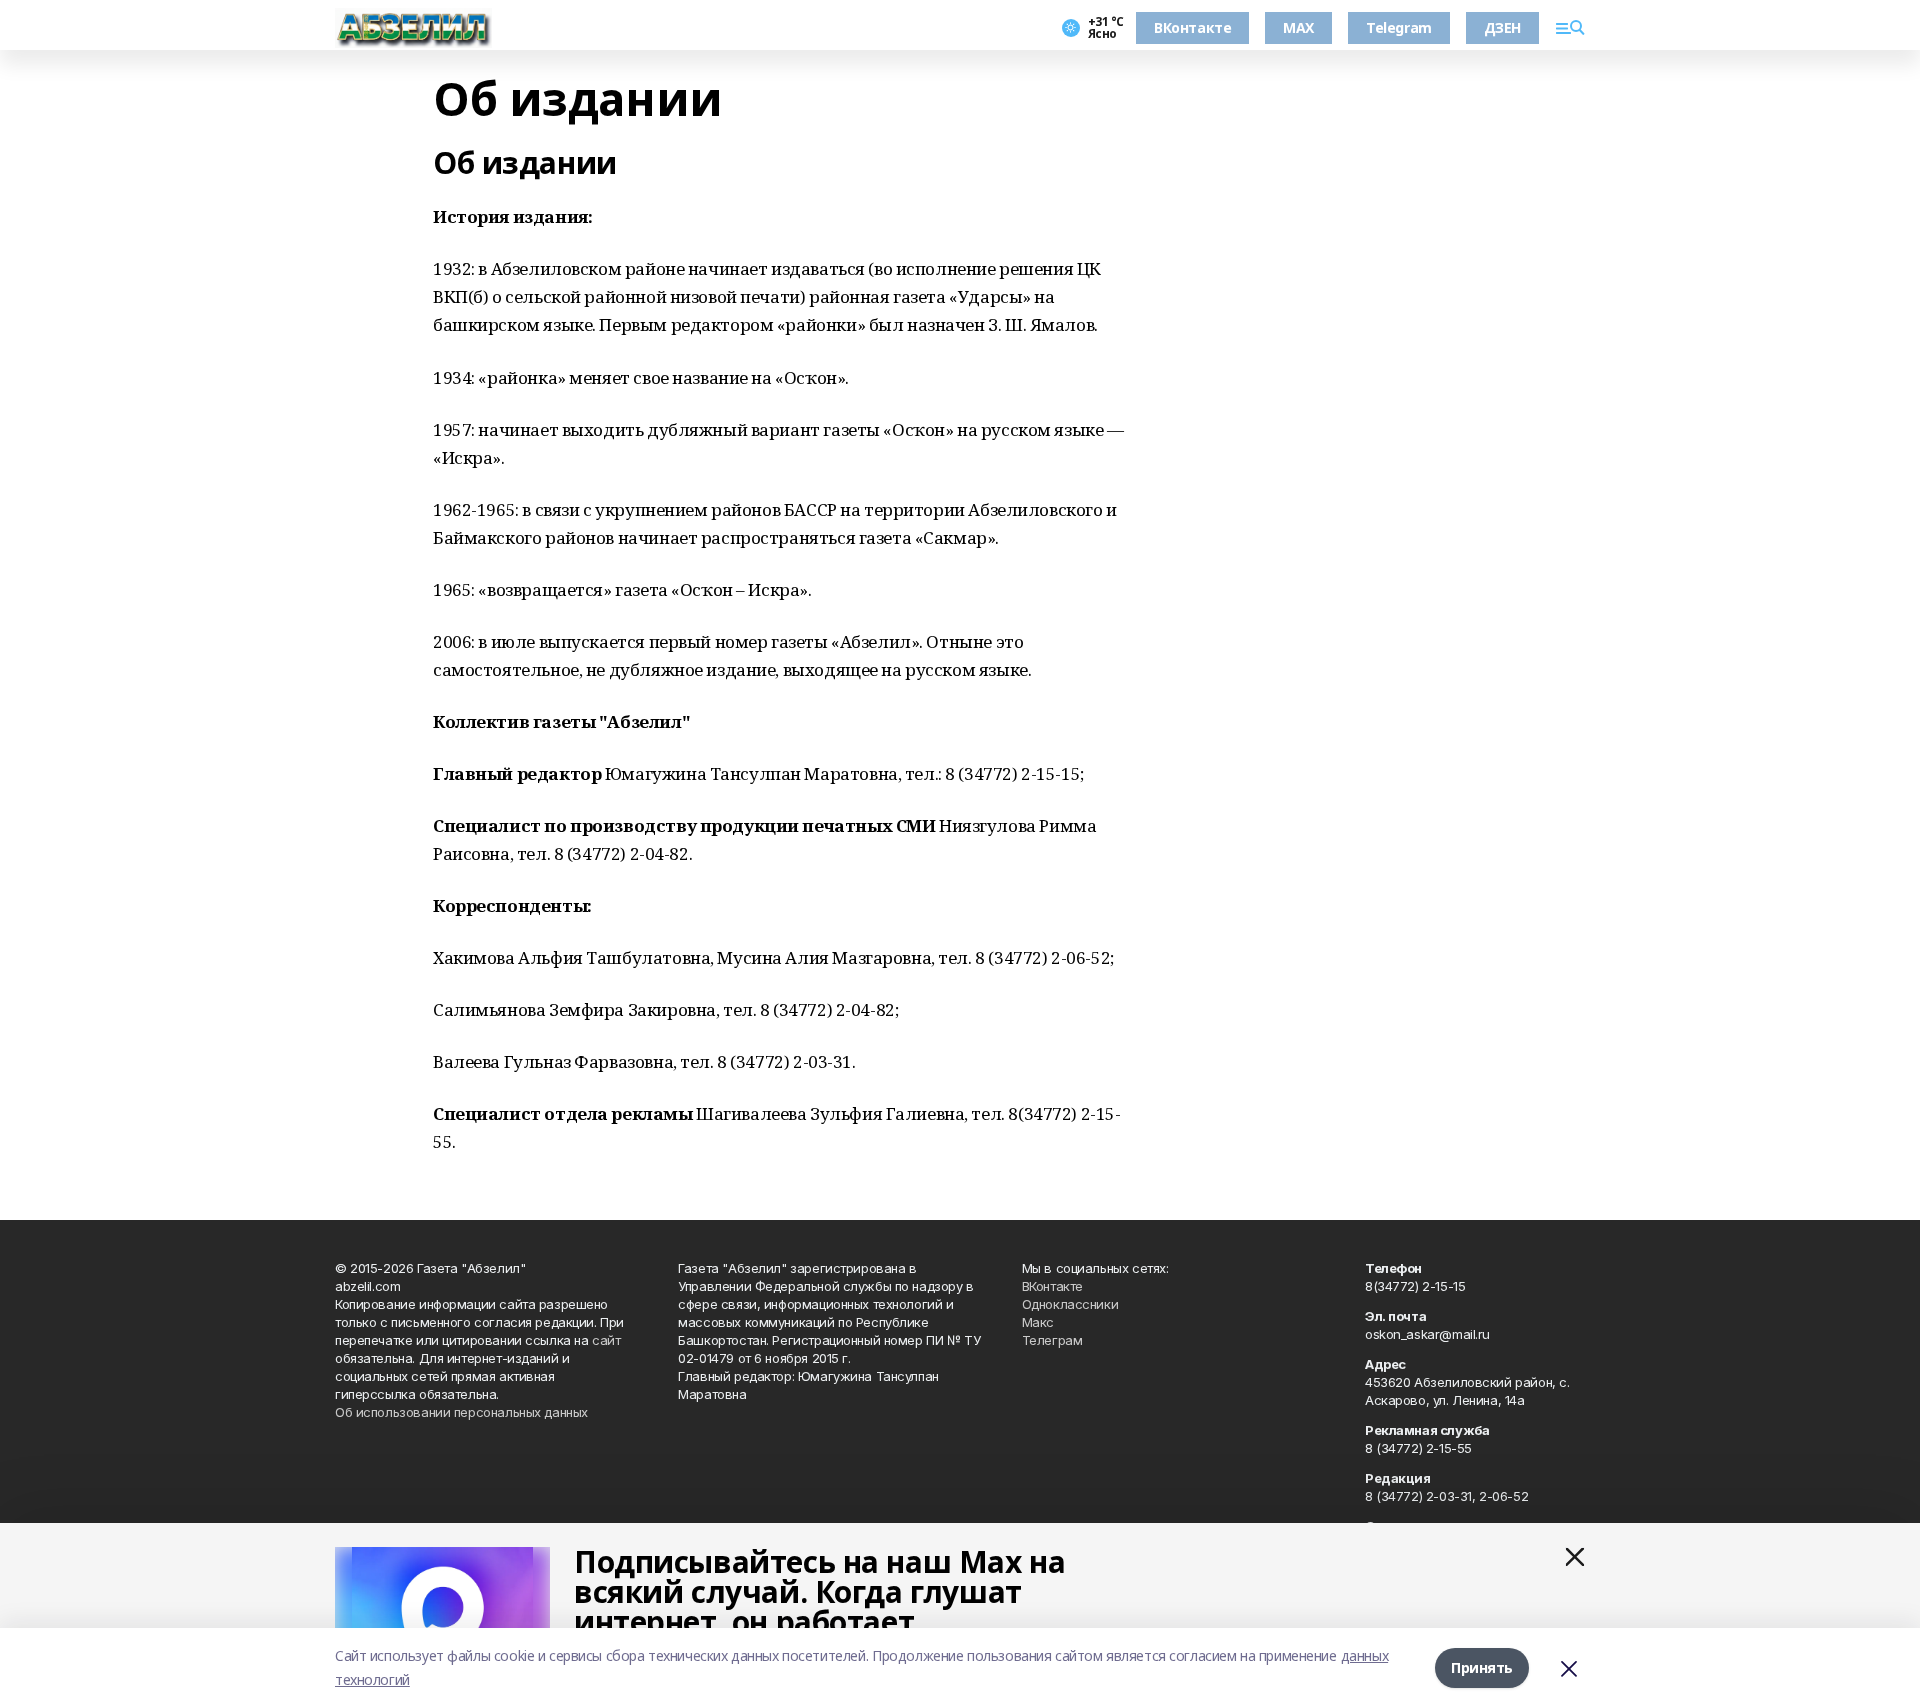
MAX (1298, 27)
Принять (1482, 1667)
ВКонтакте (1192, 27)
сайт (606, 1340)
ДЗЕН (1502, 27)
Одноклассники (1070, 1304)
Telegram (1399, 27)
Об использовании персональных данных (461, 1412)
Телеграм (1052, 1340)
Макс (1038, 1322)
